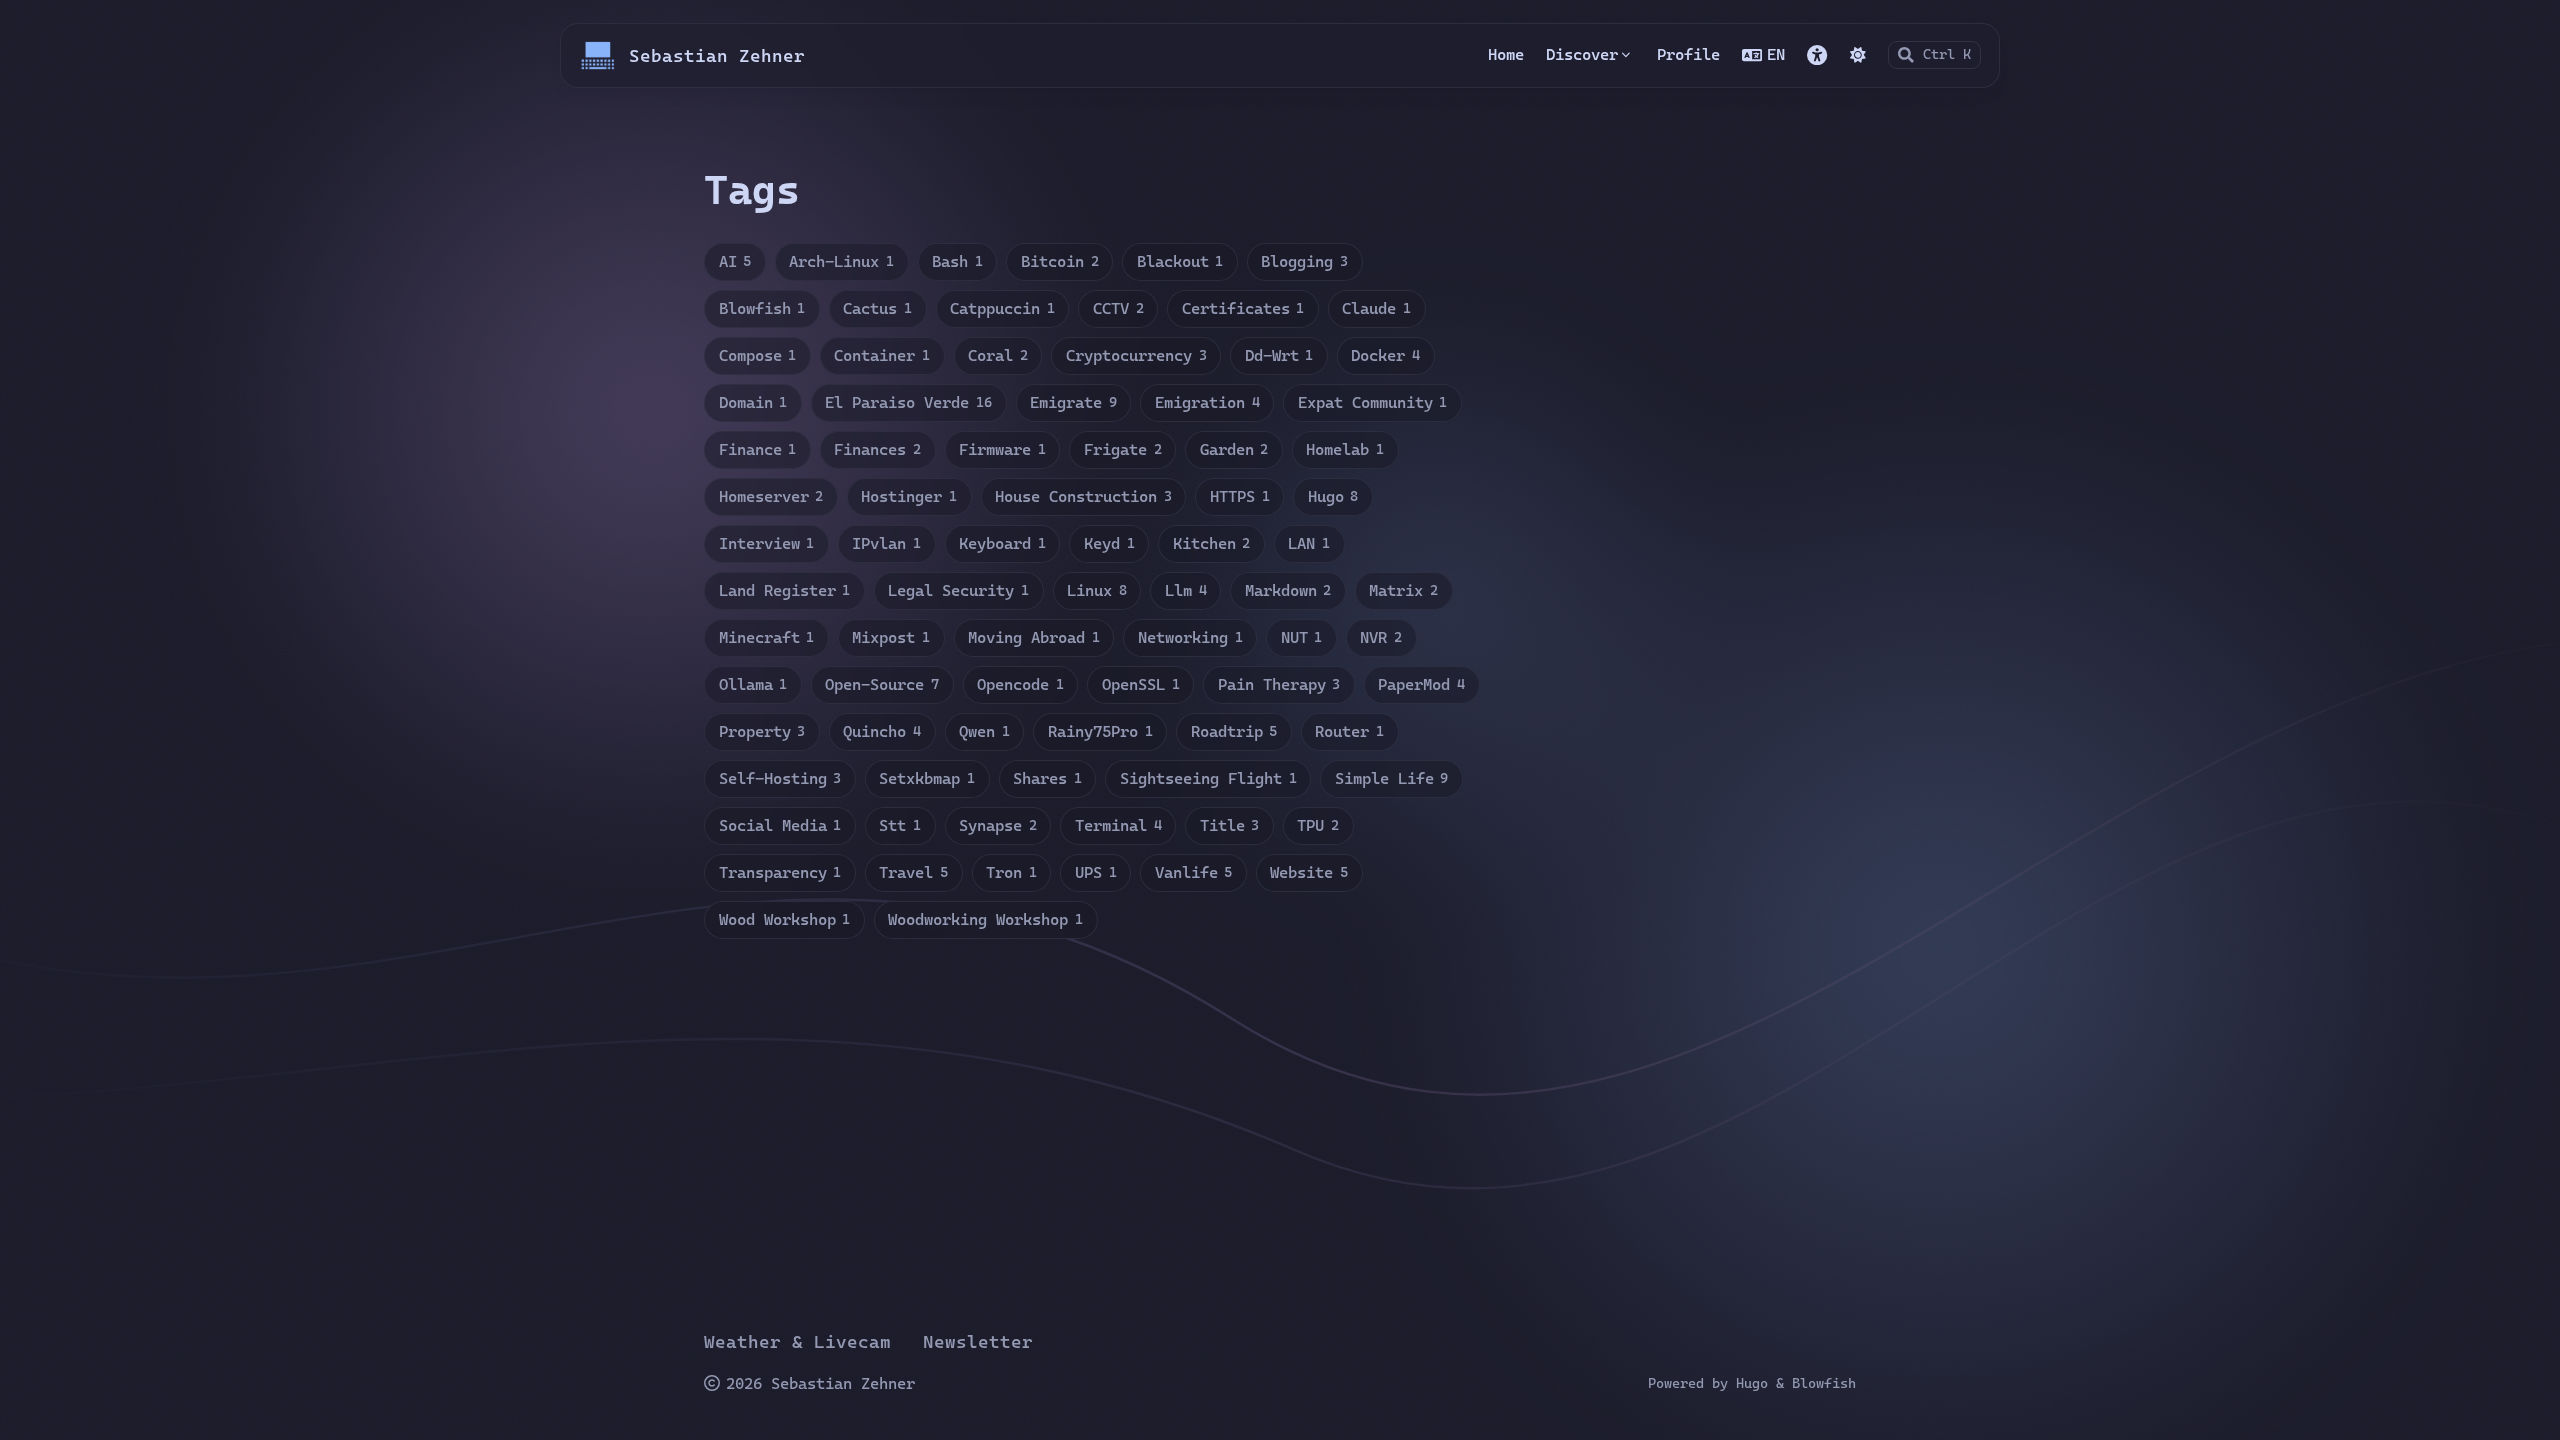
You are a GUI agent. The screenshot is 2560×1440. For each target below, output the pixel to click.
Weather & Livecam (797, 1341)
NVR (1381, 637)
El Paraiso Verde (908, 402)
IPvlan (886, 543)
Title (1230, 825)
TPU (1318, 825)
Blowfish (762, 308)
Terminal (1118, 825)
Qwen (984, 731)
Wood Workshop (785, 919)
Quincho (882, 731)
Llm (1186, 590)
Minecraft (767, 637)
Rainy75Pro (1100, 731)
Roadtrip (1234, 731)
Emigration (1207, 402)
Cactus (877, 308)
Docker (1385, 355)
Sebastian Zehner (717, 55)
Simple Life (1392, 778)
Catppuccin (1002, 308)
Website (1309, 872)
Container (882, 355)
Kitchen (1212, 543)
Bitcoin (1060, 261)
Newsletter (978, 1341)
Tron (1011, 872)
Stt (900, 825)
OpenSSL (1141, 684)
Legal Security (958, 590)
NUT (1302, 637)
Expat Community (1373, 402)
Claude (1376, 308)
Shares (1047, 778)
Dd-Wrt (1279, 355)
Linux (1097, 590)
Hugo (1333, 496)
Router (1349, 731)
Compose (758, 355)
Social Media (780, 825)
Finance (758, 449)
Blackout (1180, 261)
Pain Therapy (1279, 684)
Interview (767, 543)
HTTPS (1240, 496)
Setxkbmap (927, 778)
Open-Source (882, 684)
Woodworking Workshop (985, 919)
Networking (1190, 637)
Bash (957, 261)
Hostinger (909, 496)
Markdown (1288, 590)
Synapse (998, 825)
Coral (998, 355)
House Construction (1083, 496)
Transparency (780, 872)
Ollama (753, 684)
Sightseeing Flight (1208, 778)
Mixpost (891, 637)
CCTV (1118, 308)
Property (762, 731)
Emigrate (1073, 402)
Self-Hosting (780, 778)
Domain (753, 402)
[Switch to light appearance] (1858, 55)
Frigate (1123, 449)
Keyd (1109, 543)
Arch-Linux (841, 261)
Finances (877, 449)
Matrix (1403, 590)
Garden (1234, 449)
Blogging (1304, 261)
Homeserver (771, 496)
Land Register (785, 590)
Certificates (1243, 308)
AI (735, 261)
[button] (1817, 55)
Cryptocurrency (1136, 355)
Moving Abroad (1034, 637)
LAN (1309, 543)
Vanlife (1194, 872)
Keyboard (1002, 543)
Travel (913, 872)
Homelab (1345, 449)
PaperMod (1421, 684)
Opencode (1020, 684)
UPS (1096, 872)
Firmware (1002, 449)
